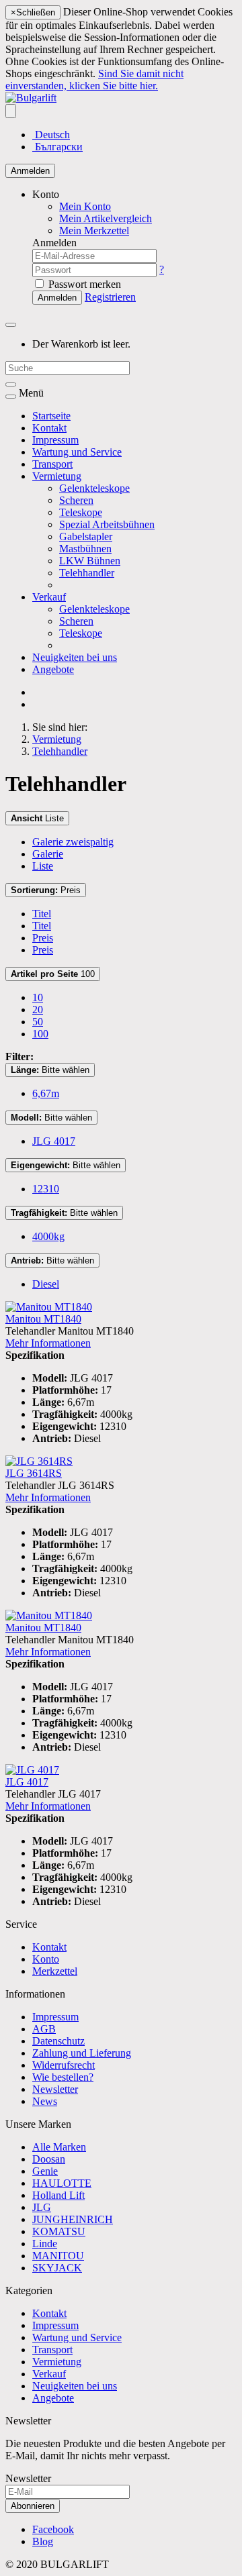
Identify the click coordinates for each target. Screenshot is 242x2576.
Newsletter (55, 2089)
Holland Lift (58, 2195)
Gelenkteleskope (94, 488)
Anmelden (30, 171)
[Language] (11, 111)
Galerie (48, 854)
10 (38, 997)
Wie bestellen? (63, 2077)
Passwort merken (83, 284)
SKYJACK (57, 2268)
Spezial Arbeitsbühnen (107, 524)
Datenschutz (58, 2041)
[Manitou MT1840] (49, 1307)
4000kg (48, 1236)
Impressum (55, 440)
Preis (46, 890)
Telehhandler (87, 573)
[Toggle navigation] (11, 397)
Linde (45, 2244)
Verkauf (49, 597)
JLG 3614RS (34, 1473)
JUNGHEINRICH (73, 2219)
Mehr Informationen (48, 1343)
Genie (45, 2171)
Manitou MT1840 (43, 1319)
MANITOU (58, 2256)
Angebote (53, 669)
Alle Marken (59, 2147)
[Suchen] (11, 384)
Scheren (76, 500)
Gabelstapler (86, 536)
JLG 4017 (54, 1141)
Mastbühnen (85, 549)
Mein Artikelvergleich (106, 218)
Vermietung (57, 476)
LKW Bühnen (90, 561)
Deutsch (51, 135)
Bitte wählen (50, 1070)
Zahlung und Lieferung (82, 2053)
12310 (46, 1189)
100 (53, 974)
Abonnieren (33, 2506)
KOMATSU (59, 2231)
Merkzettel (55, 1971)
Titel (42, 914)
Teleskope (81, 512)
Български (57, 147)
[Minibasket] (11, 325)
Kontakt (49, 428)
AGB (44, 2029)
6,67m (46, 1093)
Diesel (46, 1284)
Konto (46, 1959)
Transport (52, 464)
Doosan (49, 2159)
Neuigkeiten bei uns (75, 657)
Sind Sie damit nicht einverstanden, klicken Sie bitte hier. (94, 80)
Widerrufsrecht (64, 2065)
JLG (42, 2207)
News (45, 2101)
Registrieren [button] (110, 297)
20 (38, 1010)
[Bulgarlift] (31, 98)
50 (38, 1022)
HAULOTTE (62, 2183)
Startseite (51, 416)
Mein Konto (85, 206)
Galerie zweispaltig (73, 842)
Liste (37, 818)
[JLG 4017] (32, 1770)
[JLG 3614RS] (39, 1461)
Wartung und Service (77, 452)
